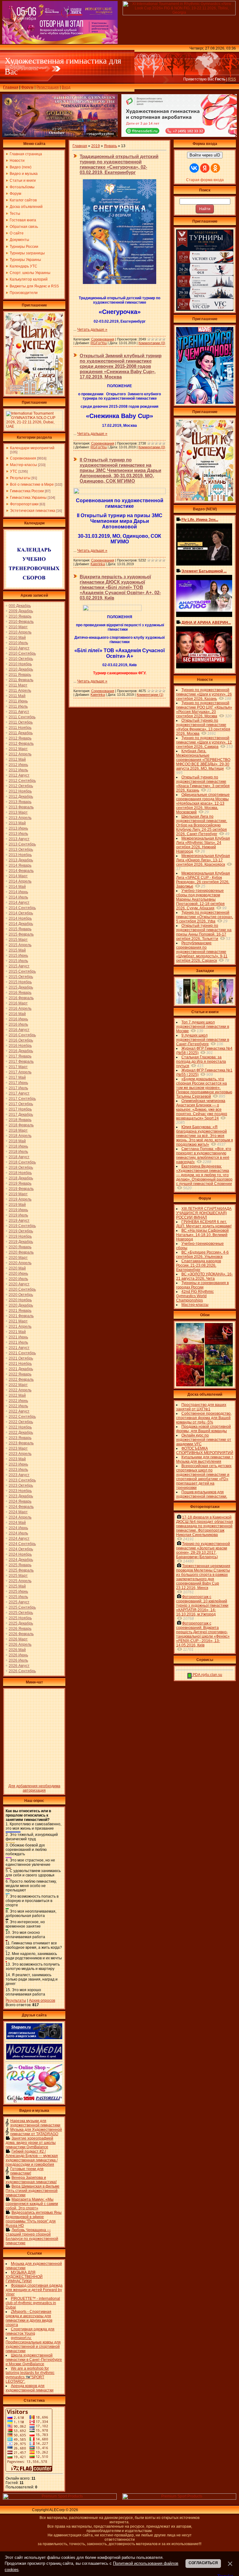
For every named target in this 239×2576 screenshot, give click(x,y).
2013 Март (18, 812)
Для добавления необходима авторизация (34, 1788)
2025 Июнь (18, 1591)
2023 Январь (20, 1438)
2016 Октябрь (21, 1040)
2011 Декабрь (21, 733)
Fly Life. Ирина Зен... (200, 520)
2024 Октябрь (21, 1549)
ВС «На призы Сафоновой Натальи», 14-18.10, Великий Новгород (202, 1235)
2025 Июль (18, 1597)
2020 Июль (18, 1279)
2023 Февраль (21, 1443)
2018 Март (18, 1130)
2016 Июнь (18, 1019)
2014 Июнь (18, 892)
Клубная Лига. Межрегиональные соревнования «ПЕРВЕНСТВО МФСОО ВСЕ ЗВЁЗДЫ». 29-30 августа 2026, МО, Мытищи (203, 760)
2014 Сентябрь (22, 908)
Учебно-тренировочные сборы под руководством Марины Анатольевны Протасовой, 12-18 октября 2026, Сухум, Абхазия (200, 899)
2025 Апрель (20, 1581)
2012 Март (18, 749)
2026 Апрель (20, 1644)
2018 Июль (18, 1152)
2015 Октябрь (21, 977)
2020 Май (17, 1268)
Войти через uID (205, 155)
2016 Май (17, 1014)
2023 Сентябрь (22, 1480)
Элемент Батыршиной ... (204, 571)
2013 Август (19, 839)
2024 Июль (18, 1533)
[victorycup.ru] (205, 310)
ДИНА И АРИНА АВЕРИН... (206, 623)
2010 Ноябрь (20, 664)
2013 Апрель (20, 818)
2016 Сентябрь (22, 1035)
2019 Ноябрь (20, 1236)
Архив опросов (42, 2001)
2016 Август (19, 1030)
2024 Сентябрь (22, 1544)
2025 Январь (20, 1565)
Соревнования (23, 458)
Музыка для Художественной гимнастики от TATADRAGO (36, 2132)
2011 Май (17, 696)
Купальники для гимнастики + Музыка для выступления (205, 1459)
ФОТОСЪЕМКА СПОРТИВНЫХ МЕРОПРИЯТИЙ (205, 1451)
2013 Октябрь (21, 850)
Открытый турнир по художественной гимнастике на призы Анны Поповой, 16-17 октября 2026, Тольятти (204, 932)
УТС (14, 471)
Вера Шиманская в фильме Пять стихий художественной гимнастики (33, 2191)
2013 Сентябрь (22, 844)
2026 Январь (20, 1629)
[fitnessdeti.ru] (179, 136)
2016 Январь (20, 993)
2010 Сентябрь (22, 653)
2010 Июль (18, 643)
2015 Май (17, 950)
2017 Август (19, 1093)
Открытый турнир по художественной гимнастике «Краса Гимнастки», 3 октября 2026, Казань (203, 784)
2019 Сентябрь (22, 1226)
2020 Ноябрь (20, 1300)
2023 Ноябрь (20, 1491)
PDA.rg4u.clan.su (207, 1675)
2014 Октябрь (21, 913)
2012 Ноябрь (20, 791)
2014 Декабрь (21, 924)
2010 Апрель (20, 632)
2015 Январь (20, 929)
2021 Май (17, 1332)
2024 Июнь (18, 1528)
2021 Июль (18, 1342)
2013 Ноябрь (20, 855)
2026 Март (18, 1639)
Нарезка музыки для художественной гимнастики (35, 2123)
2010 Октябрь (21, 659)
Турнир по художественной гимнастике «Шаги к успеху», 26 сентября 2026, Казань (204, 694)
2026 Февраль (21, 1634)
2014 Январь (20, 865)
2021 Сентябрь (22, 1353)
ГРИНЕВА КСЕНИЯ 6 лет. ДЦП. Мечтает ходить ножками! (204, 1224)
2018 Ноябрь (20, 1173)
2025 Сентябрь (22, 1607)
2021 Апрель (20, 1327)
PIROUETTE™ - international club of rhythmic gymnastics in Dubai (33, 2303)
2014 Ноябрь (20, 918)
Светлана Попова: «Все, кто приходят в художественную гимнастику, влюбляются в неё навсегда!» (204, 1155)
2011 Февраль (21, 680)
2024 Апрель (20, 1517)
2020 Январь (20, 1247)
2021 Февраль (21, 1316)
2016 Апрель (20, 1009)
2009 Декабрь (21, 611)
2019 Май (17, 1205)
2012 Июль (18, 770)
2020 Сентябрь (22, 1289)
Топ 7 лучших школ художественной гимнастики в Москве (203, 1027)
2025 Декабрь (21, 1623)
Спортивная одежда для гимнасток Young (30, 2331)
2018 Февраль (21, 1125)
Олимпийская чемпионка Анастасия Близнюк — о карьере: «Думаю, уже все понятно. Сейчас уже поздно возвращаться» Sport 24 (202, 1110)
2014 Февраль (21, 871)
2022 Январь (20, 1374)
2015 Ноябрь (20, 982)
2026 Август (19, 1666)
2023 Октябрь (21, 1485)
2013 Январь (20, 802)
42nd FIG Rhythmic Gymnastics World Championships (195, 1296)
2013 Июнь (18, 828)
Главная (11, 87)
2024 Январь (20, 1501)
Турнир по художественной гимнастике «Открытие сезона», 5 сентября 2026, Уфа (205, 917)
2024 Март (18, 1512)
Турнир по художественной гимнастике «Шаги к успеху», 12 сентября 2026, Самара (204, 742)
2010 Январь (20, 616)
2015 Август (19, 966)
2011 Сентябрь (22, 717)
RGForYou (99, 343)
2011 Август (19, 712)
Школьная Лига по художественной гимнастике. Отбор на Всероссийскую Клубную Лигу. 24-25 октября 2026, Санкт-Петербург (202, 825)
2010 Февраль (21, 622)
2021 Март (18, 1321)
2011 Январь (20, 675)
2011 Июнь (18, 701)
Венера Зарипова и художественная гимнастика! (31, 2180)
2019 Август (19, 1221)
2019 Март (18, 1194)
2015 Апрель (20, 945)
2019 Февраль (21, 1189)
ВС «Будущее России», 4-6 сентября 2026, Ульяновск (202, 1254)
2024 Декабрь (21, 1560)
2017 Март (18, 1067)
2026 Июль (18, 1660)
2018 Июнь (18, 1146)
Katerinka (98, 564)
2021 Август (19, 1348)
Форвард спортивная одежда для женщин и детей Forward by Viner (34, 2290)
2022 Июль (18, 1406)
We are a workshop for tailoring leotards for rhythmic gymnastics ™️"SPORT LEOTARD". (30, 2375)
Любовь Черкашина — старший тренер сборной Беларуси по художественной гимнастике (32, 2237)
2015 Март (18, 940)
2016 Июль (18, 1024)
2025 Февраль (21, 1570)
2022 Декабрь (21, 1432)
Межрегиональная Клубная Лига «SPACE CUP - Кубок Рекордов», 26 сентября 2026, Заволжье (203, 880)
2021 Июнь (18, 1337)
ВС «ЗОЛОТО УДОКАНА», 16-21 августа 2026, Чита (204, 1276)
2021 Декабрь (21, 1369)
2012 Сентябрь (22, 781)
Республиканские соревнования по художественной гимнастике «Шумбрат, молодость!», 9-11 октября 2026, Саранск (202, 952)
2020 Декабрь (21, 1305)
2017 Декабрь (21, 1115)
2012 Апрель (20, 754)
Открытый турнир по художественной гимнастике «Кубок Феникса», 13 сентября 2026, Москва (203, 727)
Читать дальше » (92, 330)
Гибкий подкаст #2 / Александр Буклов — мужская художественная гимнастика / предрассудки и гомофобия (32, 2158)
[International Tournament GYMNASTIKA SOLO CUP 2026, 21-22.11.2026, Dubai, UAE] (34, 428)
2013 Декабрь (21, 860)
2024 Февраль (21, 1507)
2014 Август (19, 903)
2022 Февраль (21, 1379)
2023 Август (19, 1475)
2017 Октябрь (21, 1104)
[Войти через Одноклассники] (215, 168)
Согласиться (203, 2563)
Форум (27, 87)
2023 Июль (18, 1470)
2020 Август (19, 1284)
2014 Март (18, 876)
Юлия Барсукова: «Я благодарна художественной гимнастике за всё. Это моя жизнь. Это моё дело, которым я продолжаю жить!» (205, 1136)
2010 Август (19, 648)
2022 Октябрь (21, 1422)
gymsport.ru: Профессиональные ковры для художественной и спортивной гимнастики (33, 2344)
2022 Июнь (18, 1401)
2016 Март (18, 1003)
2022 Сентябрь (22, 1417)
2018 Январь (20, 1120)
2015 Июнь (18, 956)
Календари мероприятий (32, 448)
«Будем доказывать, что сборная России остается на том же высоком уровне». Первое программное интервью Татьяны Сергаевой (204, 1088)
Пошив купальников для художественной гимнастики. (202, 1494)
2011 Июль (18, 706)
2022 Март (18, 1385)
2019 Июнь (18, 1210)
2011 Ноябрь (20, 728)
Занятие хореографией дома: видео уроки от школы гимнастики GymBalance (31, 2143)
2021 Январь (20, 1311)
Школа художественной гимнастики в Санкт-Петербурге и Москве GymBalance (34, 2360)
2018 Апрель (20, 1136)
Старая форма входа (205, 180)
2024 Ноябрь (20, 1554)
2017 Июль (18, 1088)
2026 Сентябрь (22, 1671)
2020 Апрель (20, 1263)
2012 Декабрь (21, 797)
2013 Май (17, 823)
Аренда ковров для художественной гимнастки (30, 2388)
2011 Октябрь (21, 722)
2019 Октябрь (21, 1231)
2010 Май (17, 638)
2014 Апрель (20, 881)
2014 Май (17, 887)
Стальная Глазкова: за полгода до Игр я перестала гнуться (201, 1062)
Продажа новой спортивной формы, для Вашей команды (204, 1429)
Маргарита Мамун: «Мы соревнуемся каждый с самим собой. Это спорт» (32, 2204)
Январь (110, 146)
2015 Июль (18, 961)
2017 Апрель (20, 1072)
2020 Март (18, 1258)
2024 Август (19, 1538)
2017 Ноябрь (20, 1109)
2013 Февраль (21, 807)
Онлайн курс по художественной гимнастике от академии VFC (204, 1440)
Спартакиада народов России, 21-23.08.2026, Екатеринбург (199, 1265)
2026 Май (17, 1650)
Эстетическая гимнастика (33, 511)
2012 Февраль (21, 744)
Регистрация (48, 87)
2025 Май (17, 1586)
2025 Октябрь (21, 1613)
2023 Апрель (20, 1454)
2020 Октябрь (21, 1295)
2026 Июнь (18, 1655)
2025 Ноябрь (20, 1618)
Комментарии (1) (150, 695)
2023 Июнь (18, 1464)
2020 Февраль (21, 1252)
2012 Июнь (18, 765)
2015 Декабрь (21, 987)
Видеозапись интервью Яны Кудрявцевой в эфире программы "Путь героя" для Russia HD (34, 2219)
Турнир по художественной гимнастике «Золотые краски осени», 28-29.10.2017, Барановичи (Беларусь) (203, 1550)
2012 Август (19, 775)
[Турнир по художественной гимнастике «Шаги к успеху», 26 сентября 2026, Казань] (205, 500)
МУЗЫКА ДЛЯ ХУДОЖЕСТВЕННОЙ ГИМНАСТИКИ (24, 2277)
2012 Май (17, 759)
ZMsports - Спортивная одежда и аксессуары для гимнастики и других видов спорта (29, 2318)
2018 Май (17, 1141)
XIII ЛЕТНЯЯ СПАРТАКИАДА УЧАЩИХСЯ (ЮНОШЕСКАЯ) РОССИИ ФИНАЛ (204, 1213)
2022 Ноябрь (20, 1427)
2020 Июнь (18, 1274)
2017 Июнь (18, 1083)
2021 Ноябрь (20, 1364)
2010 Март (18, 627)
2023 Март (18, 1448)
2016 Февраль (21, 998)
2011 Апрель (20, 691)
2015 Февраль (21, 934)
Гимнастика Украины (28, 498)
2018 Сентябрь (22, 1162)
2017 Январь (20, 1056)
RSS (232, 79)
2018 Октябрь (21, 1168)
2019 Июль (18, 1215)
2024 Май (17, 1523)
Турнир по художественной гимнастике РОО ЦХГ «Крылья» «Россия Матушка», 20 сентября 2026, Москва (204, 710)
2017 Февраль (21, 1062)
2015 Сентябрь (22, 971)
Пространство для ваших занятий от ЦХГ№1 (201, 1407)
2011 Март (18, 685)
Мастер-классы (23, 465)
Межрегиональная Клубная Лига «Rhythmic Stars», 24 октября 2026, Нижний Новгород (203, 845)
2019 (96, 146)
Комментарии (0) (152, 343)
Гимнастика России (27, 491)
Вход (66, 87)
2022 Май (17, 1395)
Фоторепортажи (24, 504)
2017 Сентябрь (22, 1099)
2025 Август (19, 1602)
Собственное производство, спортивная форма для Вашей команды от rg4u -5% (204, 1418)
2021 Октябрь (21, 1358)
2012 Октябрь (21, 786)
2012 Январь (20, 738)
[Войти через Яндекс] (205, 168)
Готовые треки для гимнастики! (27, 2171)
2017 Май (17, 1077)
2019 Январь (20, 1183)
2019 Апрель (20, 1199)
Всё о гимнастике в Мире (32, 484)
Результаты (20, 478)
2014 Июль (18, 897)
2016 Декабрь (21, 1051)
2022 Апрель (20, 1390)
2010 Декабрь (21, 669)
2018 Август (19, 1157)
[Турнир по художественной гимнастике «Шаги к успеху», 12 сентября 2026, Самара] (34, 393)
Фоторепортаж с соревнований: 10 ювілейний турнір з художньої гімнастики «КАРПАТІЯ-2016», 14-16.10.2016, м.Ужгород (202, 1606)
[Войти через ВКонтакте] (194, 168)
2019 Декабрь (21, 1242)
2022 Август (19, 1411)
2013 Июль (18, 834)
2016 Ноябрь (20, 1046)
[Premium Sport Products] (60, 2498)
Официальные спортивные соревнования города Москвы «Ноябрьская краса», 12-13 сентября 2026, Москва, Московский (203, 803)
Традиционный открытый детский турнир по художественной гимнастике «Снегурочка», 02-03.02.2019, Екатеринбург (119, 164)
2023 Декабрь (21, 1496)
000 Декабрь (20, 606)
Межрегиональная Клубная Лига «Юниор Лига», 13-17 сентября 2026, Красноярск (203, 860)
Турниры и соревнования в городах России (202, 1285)
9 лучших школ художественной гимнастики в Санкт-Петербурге (203, 1040)
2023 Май (17, 1459)
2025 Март (18, 1576)
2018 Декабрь (21, 1178)
